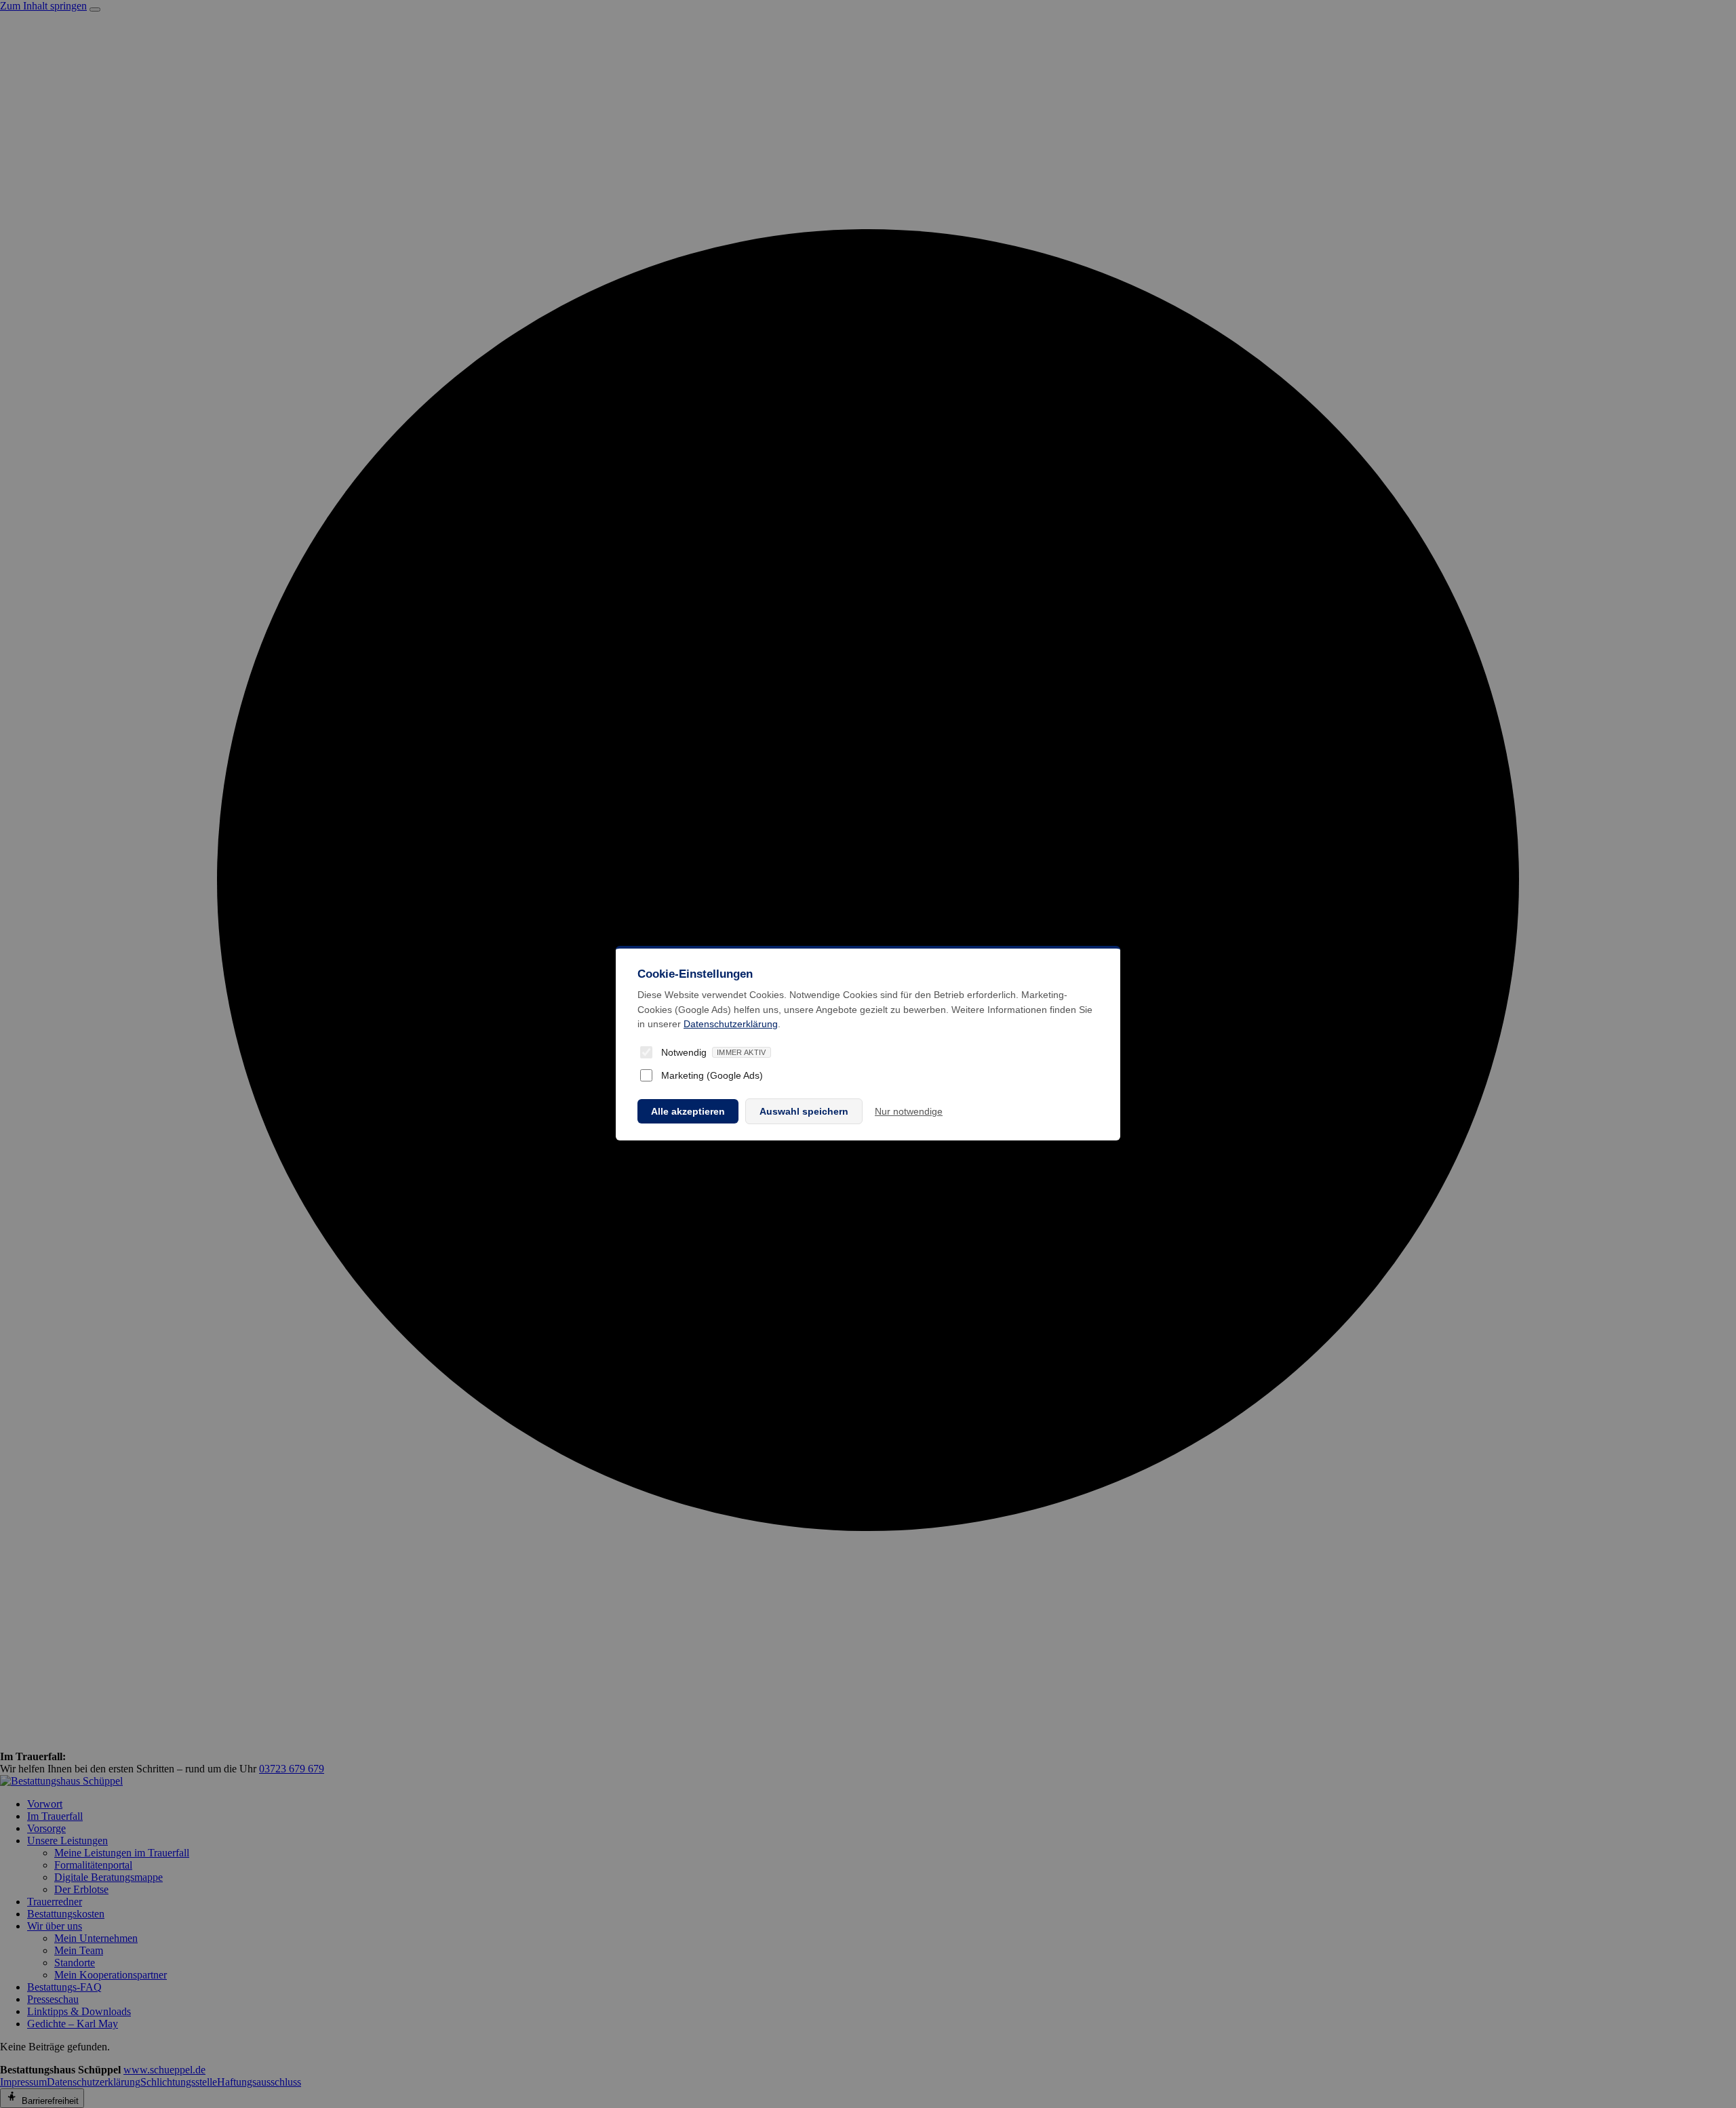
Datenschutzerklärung (731, 1024)
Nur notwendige (909, 1111)
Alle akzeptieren (688, 1111)
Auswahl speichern (804, 1111)
